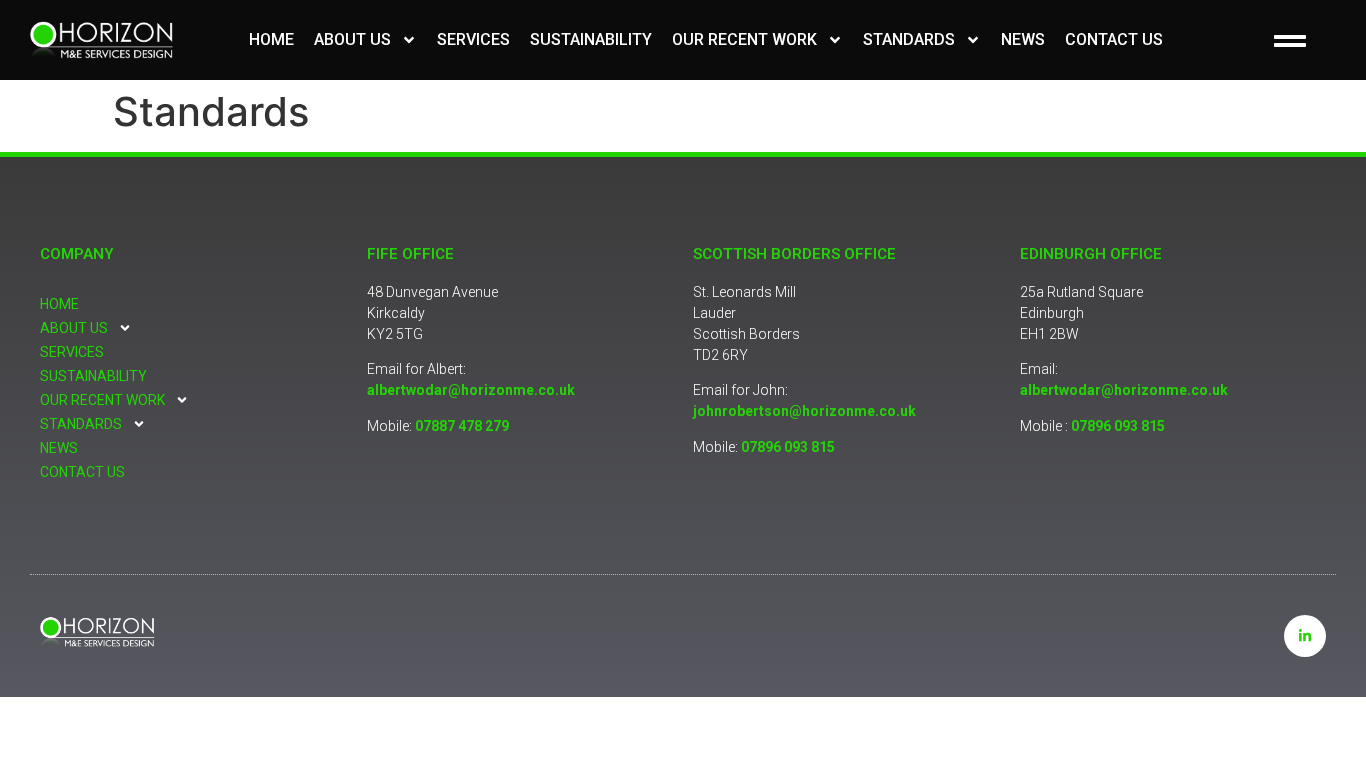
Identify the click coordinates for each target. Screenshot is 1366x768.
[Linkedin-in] (1305, 636)
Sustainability (591, 39)
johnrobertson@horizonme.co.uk (804, 411)
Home (271, 39)
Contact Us (1114, 39)
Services (473, 39)
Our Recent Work (744, 39)
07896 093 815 (788, 447)
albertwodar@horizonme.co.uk (471, 390)
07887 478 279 (462, 426)
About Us (352, 39)
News (1023, 39)
